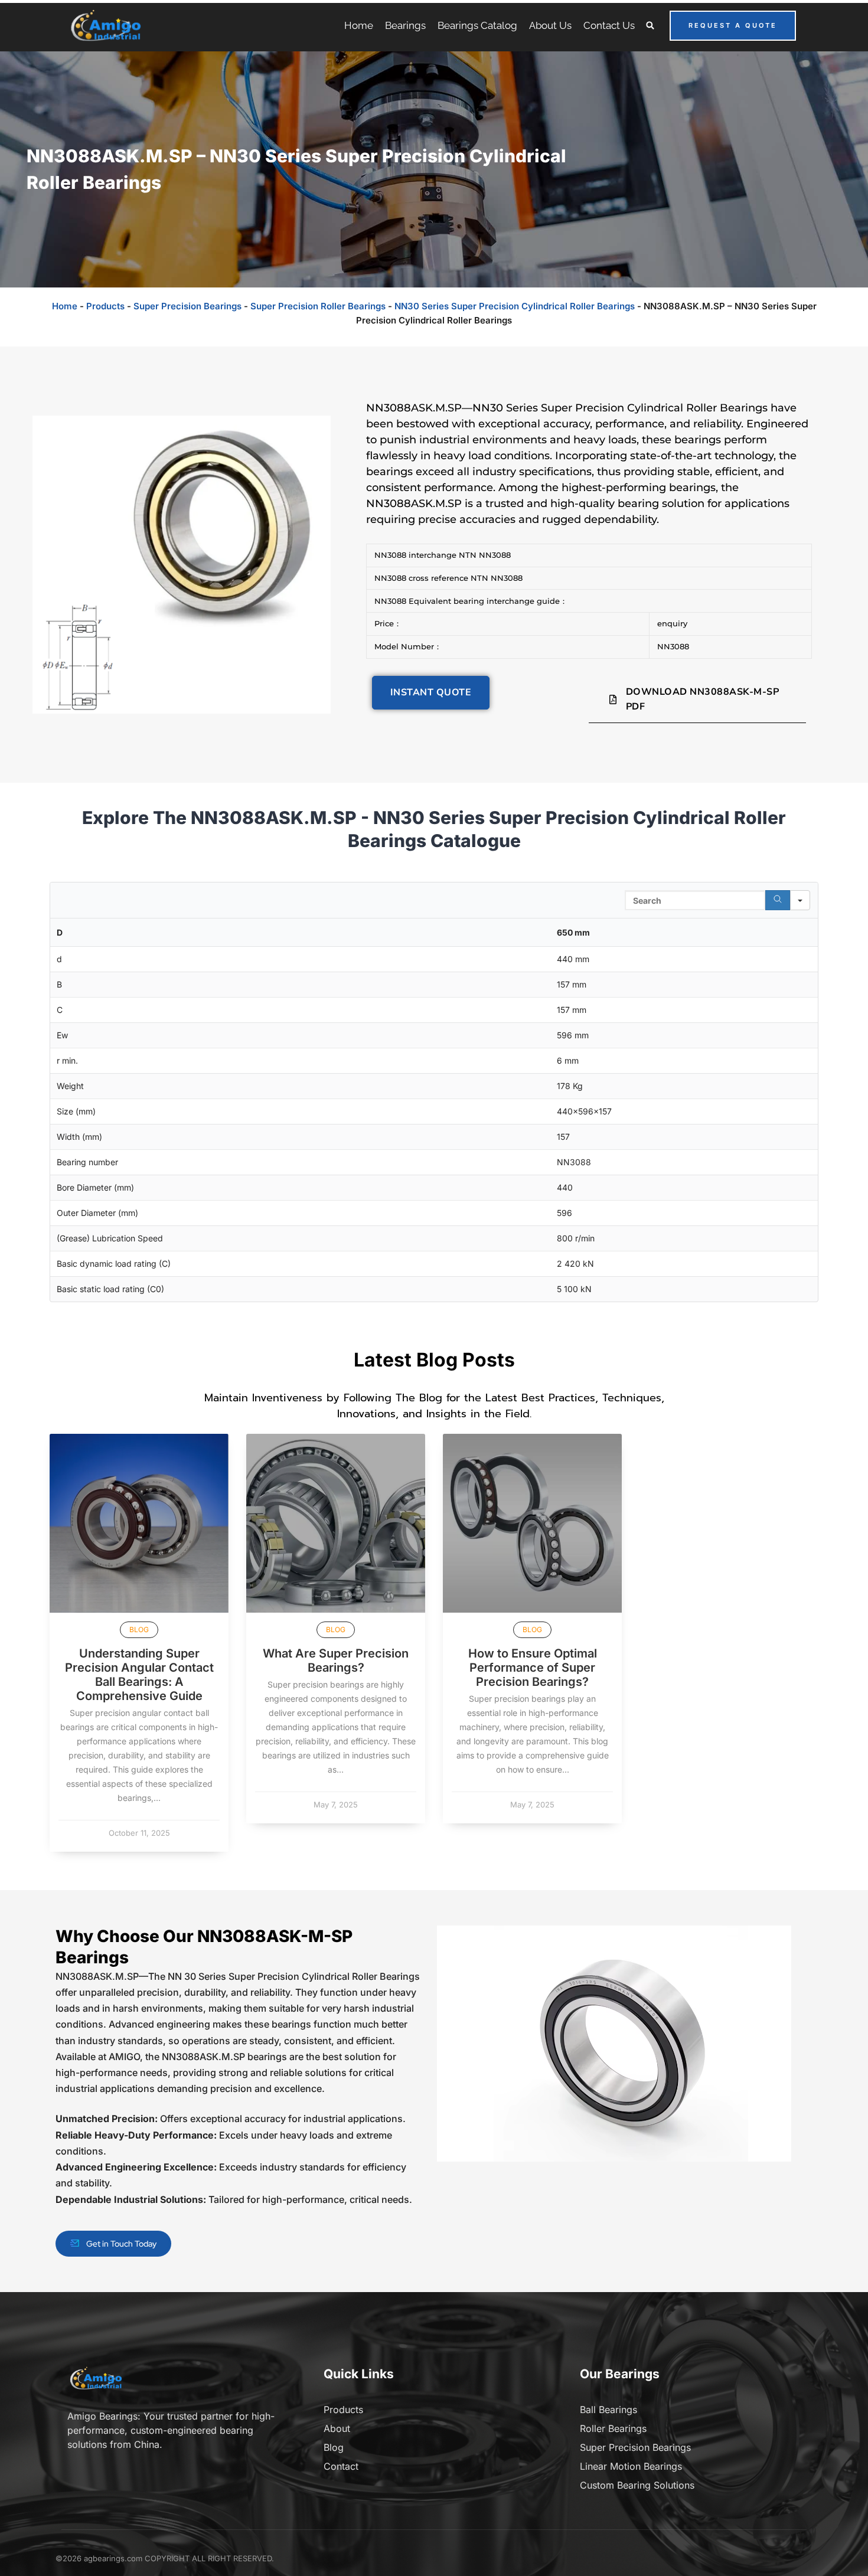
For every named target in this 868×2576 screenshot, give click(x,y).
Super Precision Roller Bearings (318, 306)
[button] (650, 26)
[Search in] (800, 900)
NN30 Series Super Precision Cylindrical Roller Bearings (515, 306)
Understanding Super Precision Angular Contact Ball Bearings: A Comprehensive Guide (139, 1675)
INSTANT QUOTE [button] (431, 692)
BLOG (139, 1629)
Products (105, 306)
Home (65, 306)
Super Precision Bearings (187, 306)
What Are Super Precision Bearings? (336, 1660)
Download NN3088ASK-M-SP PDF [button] (703, 699)
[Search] (778, 900)
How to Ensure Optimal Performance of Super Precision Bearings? (533, 1668)
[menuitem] (359, 25)
